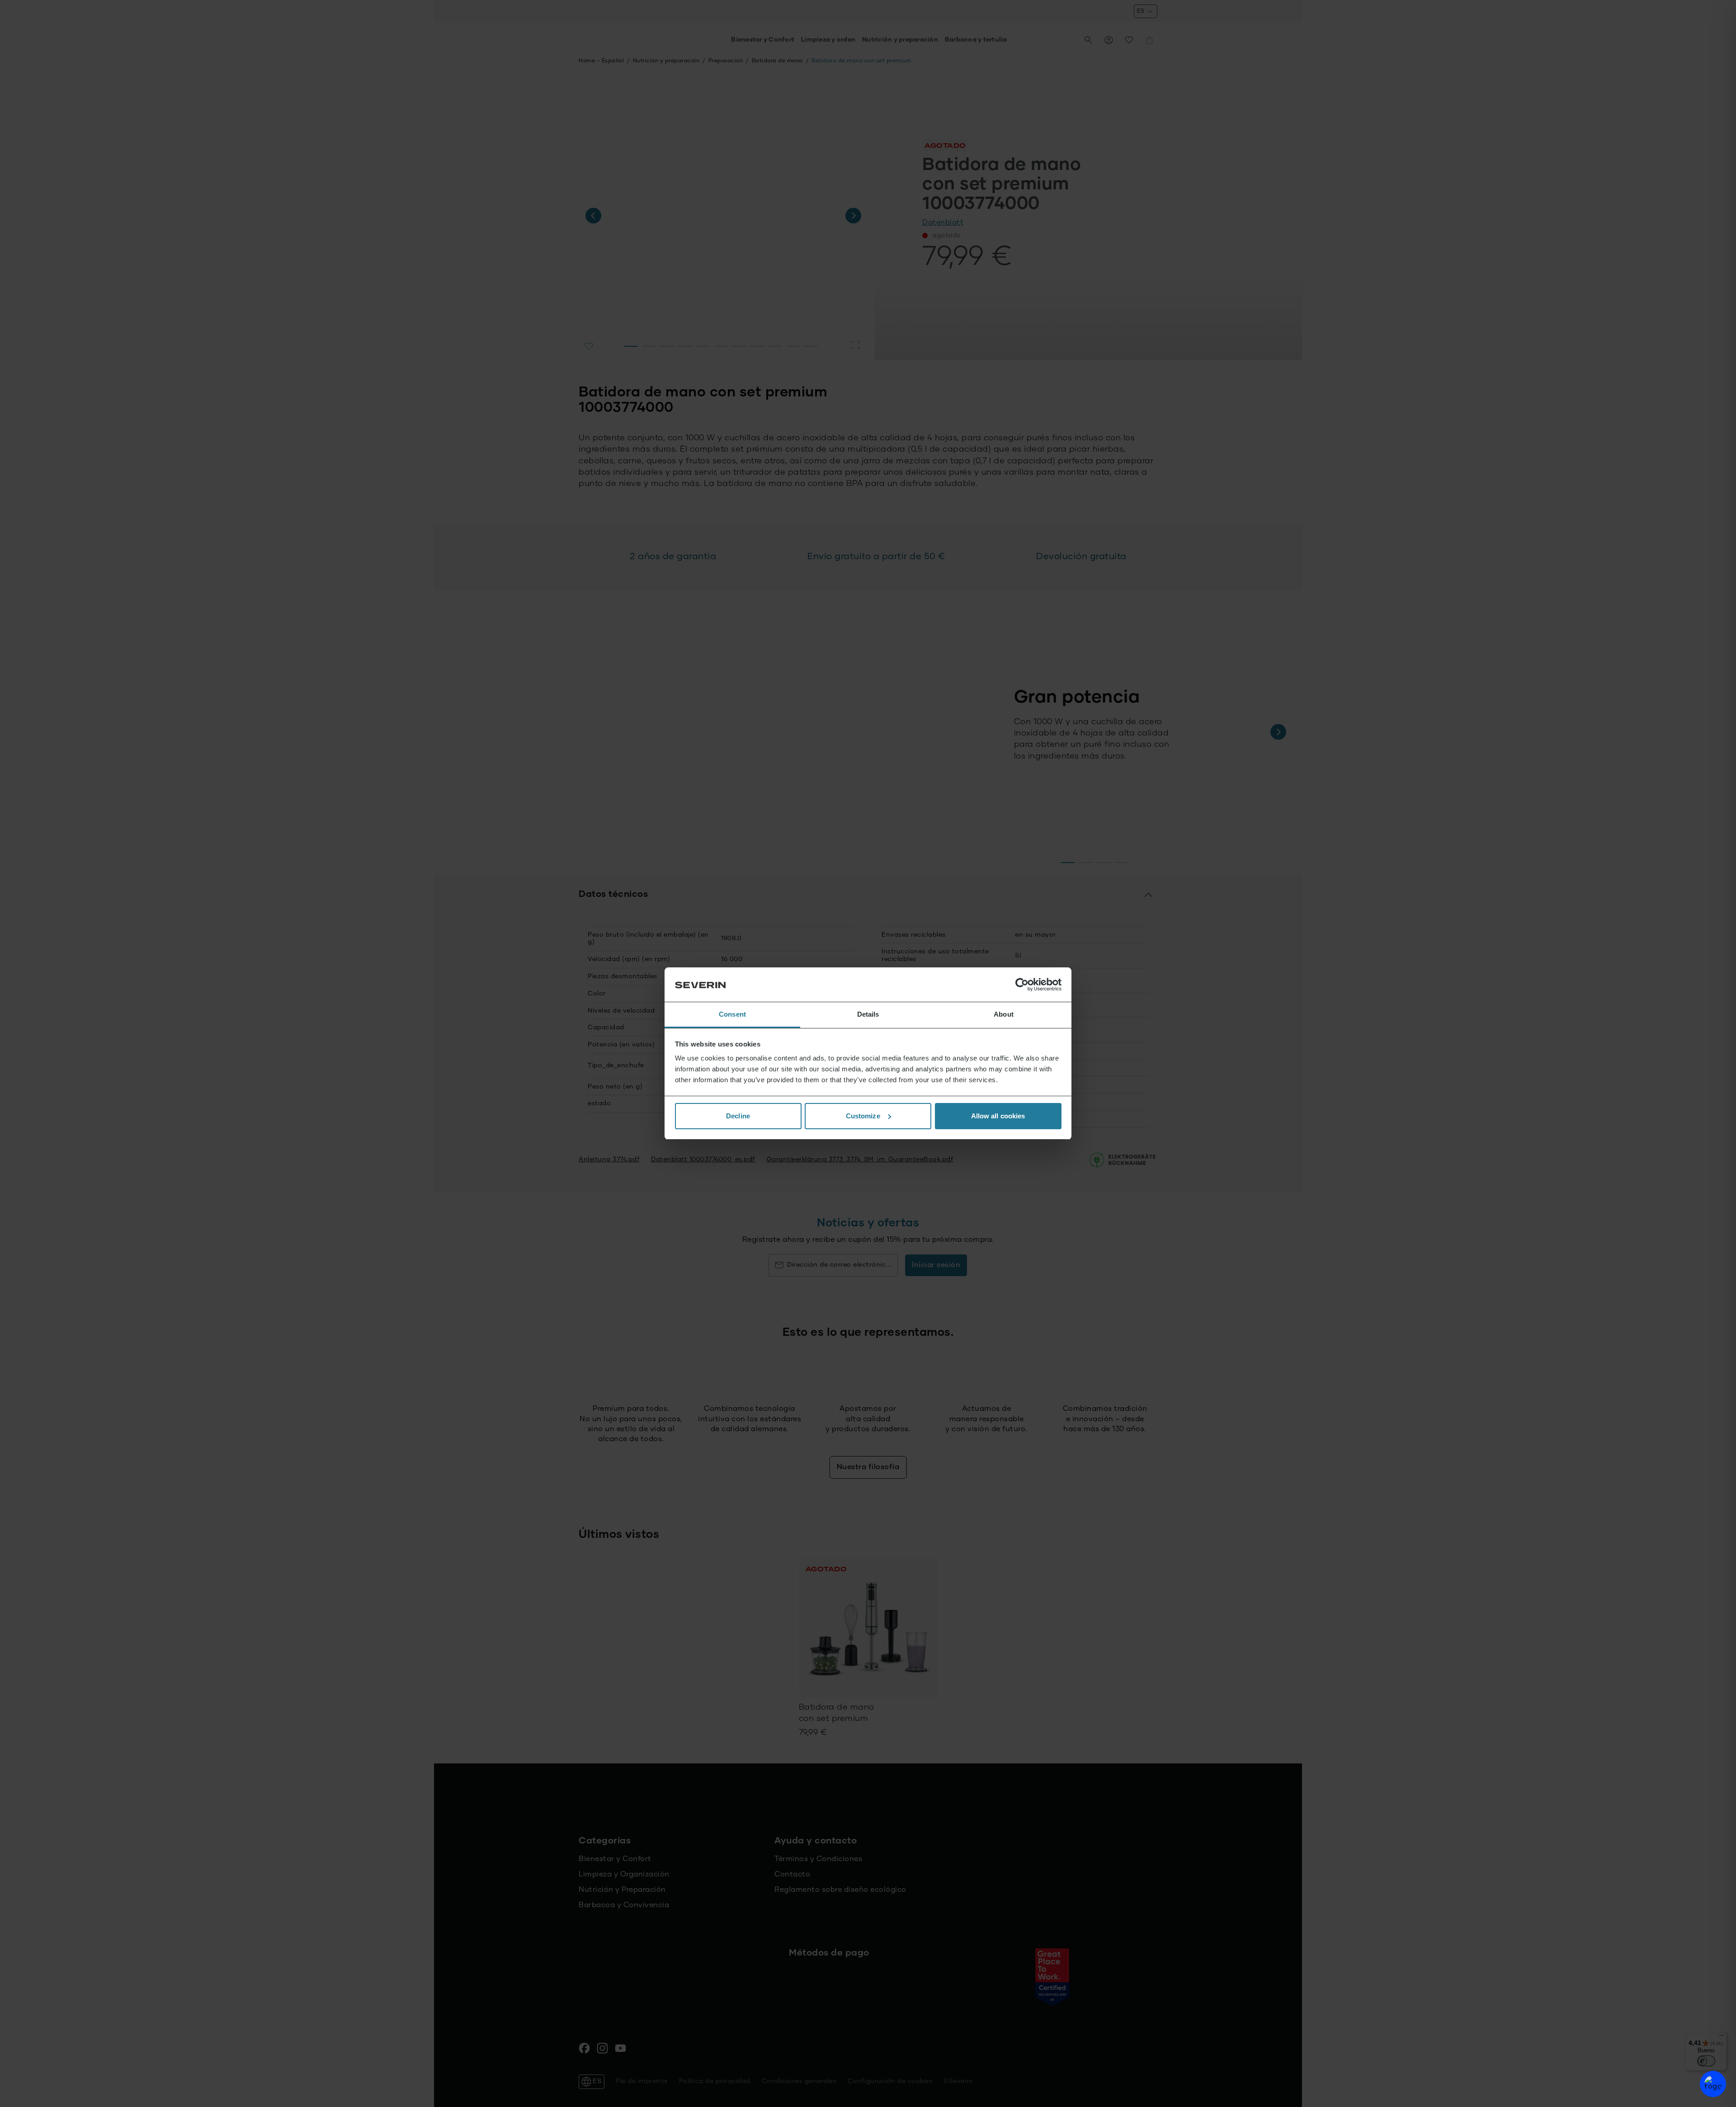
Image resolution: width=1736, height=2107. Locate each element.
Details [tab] (868, 1014)
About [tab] (1004, 1014)
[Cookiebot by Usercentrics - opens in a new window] (1022, 985)
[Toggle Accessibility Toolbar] (1713, 2084)
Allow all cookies (998, 1116)
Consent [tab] (732, 1014)
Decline (738, 1116)
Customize (863, 1116)
